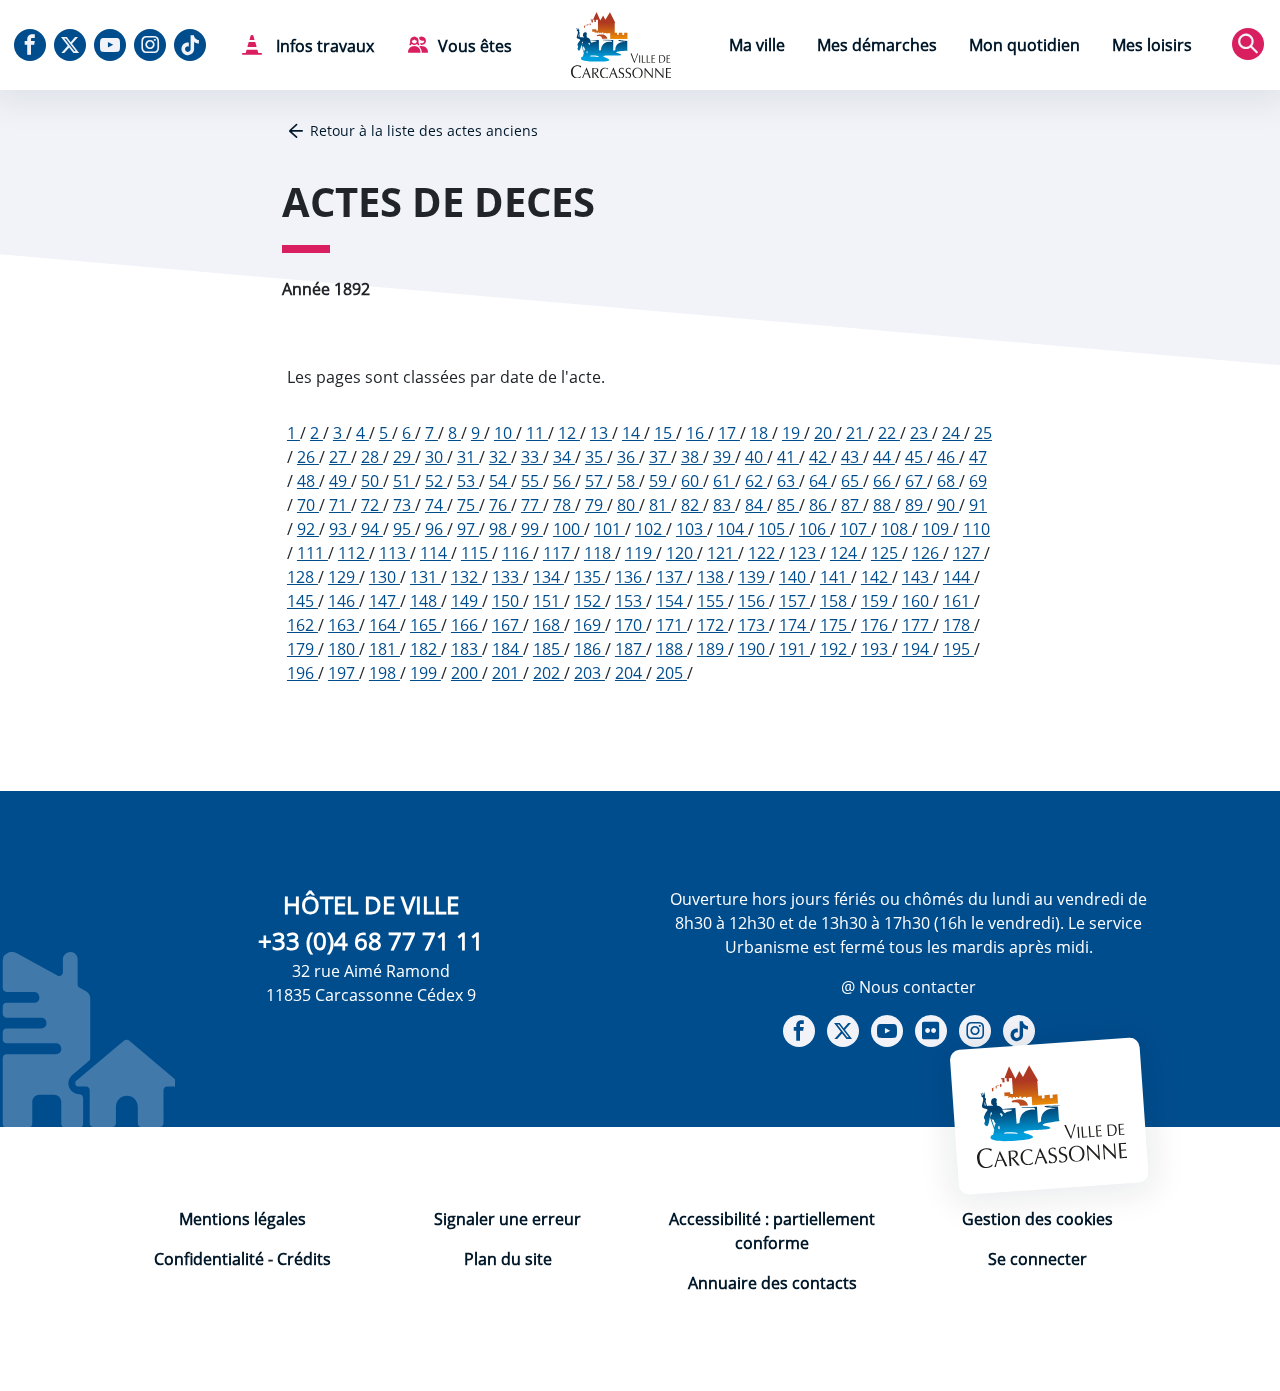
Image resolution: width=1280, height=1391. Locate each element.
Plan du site (508, 1259)
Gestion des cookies (1037, 1219)
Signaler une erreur (507, 1219)
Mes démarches (877, 45)
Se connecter (1037, 1259)
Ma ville (757, 45)
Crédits (304, 1259)
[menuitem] (757, 47)
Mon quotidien (1024, 45)
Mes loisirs (1152, 45)
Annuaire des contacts (772, 1283)
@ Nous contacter (908, 987)
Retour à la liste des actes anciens (424, 130)
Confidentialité (209, 1259)
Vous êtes (475, 46)
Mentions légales (242, 1219)
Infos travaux (323, 46)
